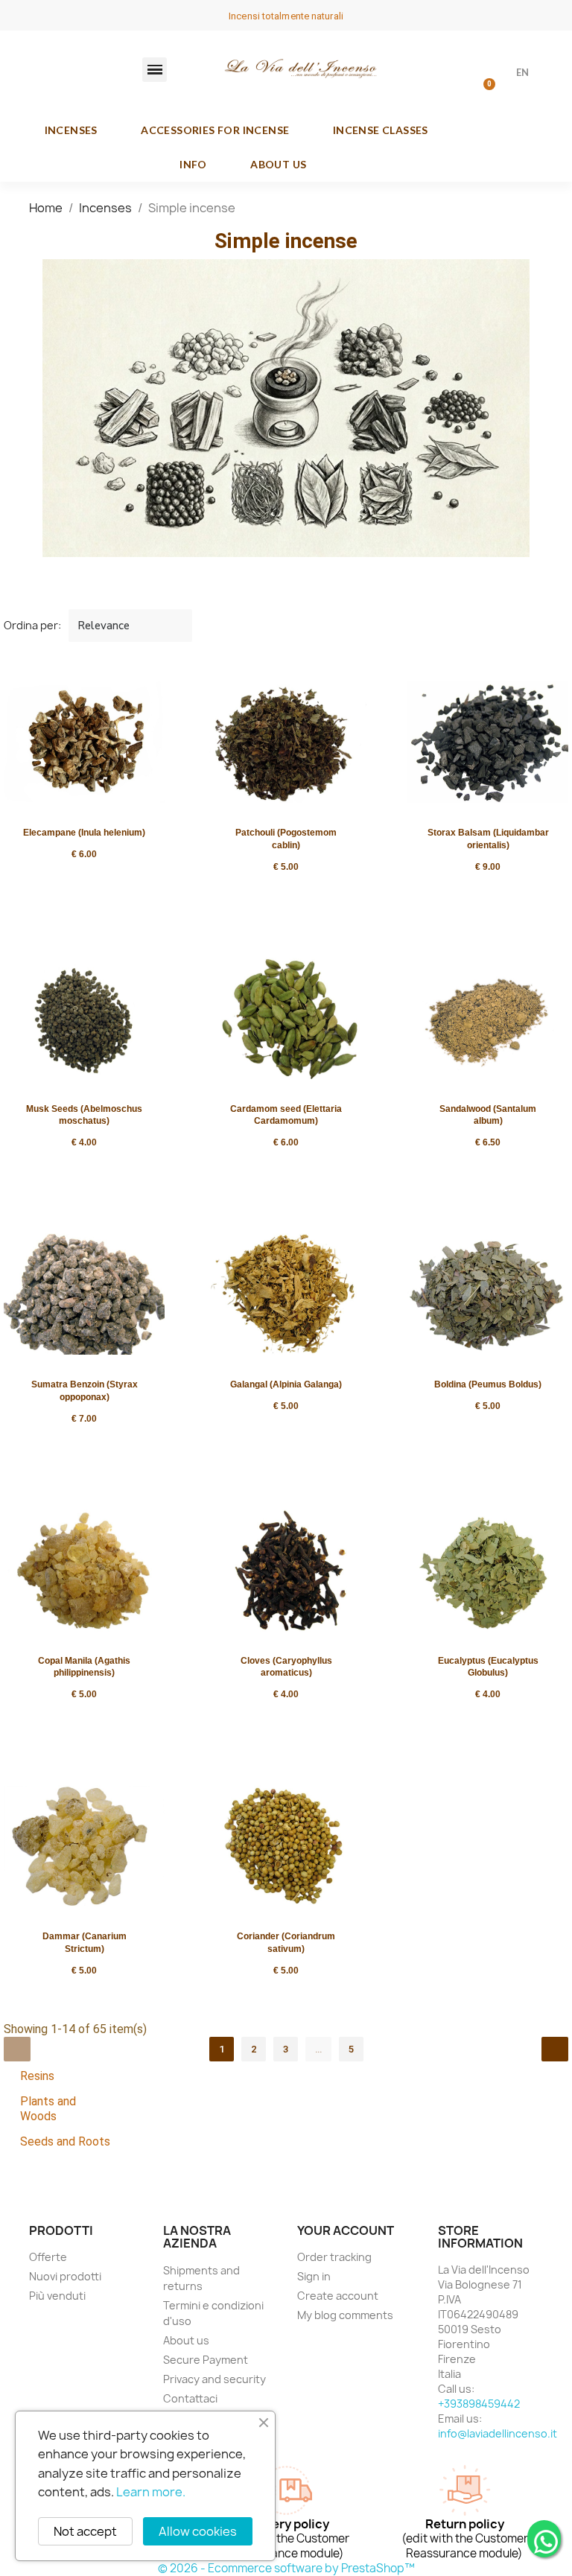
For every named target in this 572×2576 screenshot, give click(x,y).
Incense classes (381, 130)
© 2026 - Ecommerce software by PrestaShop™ (286, 2568)
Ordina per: (32, 625)
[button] (155, 70)
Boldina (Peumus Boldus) (488, 1384)
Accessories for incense (215, 130)
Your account (346, 2230)
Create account (338, 2296)
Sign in (314, 2276)
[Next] (555, 2049)
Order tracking (334, 2257)
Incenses (71, 130)
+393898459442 (479, 2404)
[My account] (445, 74)
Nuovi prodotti (65, 2276)
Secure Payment (206, 2360)
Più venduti (57, 2296)
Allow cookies (198, 2531)
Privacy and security (214, 2379)
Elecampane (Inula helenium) (84, 833)
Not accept (85, 2531)
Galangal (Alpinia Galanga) (286, 1384)
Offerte (48, 2257)
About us (278, 164)
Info (193, 164)
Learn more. (151, 2492)
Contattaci (190, 2398)
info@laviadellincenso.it (498, 2433)
